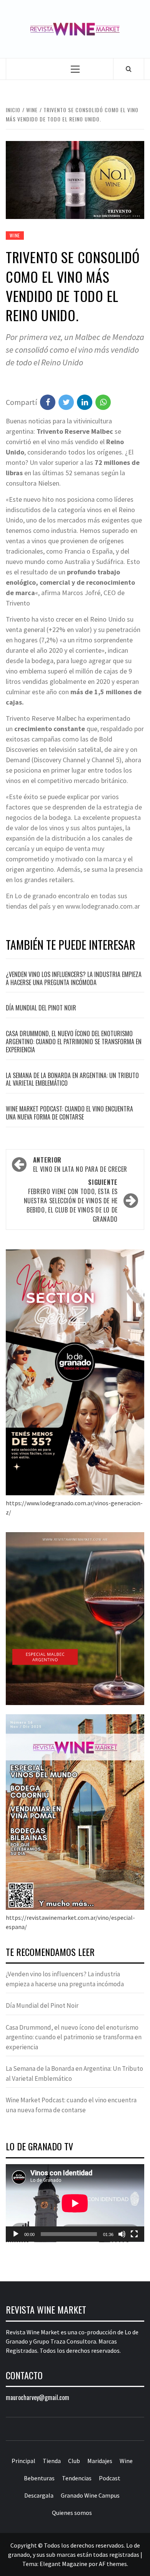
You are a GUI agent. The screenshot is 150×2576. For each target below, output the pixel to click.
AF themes (113, 2564)
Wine (15, 235)
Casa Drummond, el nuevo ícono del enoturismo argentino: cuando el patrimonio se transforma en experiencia (74, 1042)
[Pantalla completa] (134, 2234)
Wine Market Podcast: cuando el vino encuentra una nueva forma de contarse (69, 1113)
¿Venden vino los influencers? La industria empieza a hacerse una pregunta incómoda (74, 978)
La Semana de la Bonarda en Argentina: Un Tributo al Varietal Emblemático (72, 1079)
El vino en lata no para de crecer (80, 1164)
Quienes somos (72, 2513)
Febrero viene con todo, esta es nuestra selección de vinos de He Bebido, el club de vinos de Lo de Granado (71, 1201)
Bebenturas (39, 2478)
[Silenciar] (122, 2234)
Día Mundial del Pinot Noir (41, 1008)
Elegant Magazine (63, 2564)
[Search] (129, 69)
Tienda (52, 2461)
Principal (23, 2461)
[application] (75, 2203)
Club (74, 2461)
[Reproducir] (16, 2234)
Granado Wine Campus (90, 2495)
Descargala (39, 2495)
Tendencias (77, 2478)
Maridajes (100, 2461)
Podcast (110, 2478)
